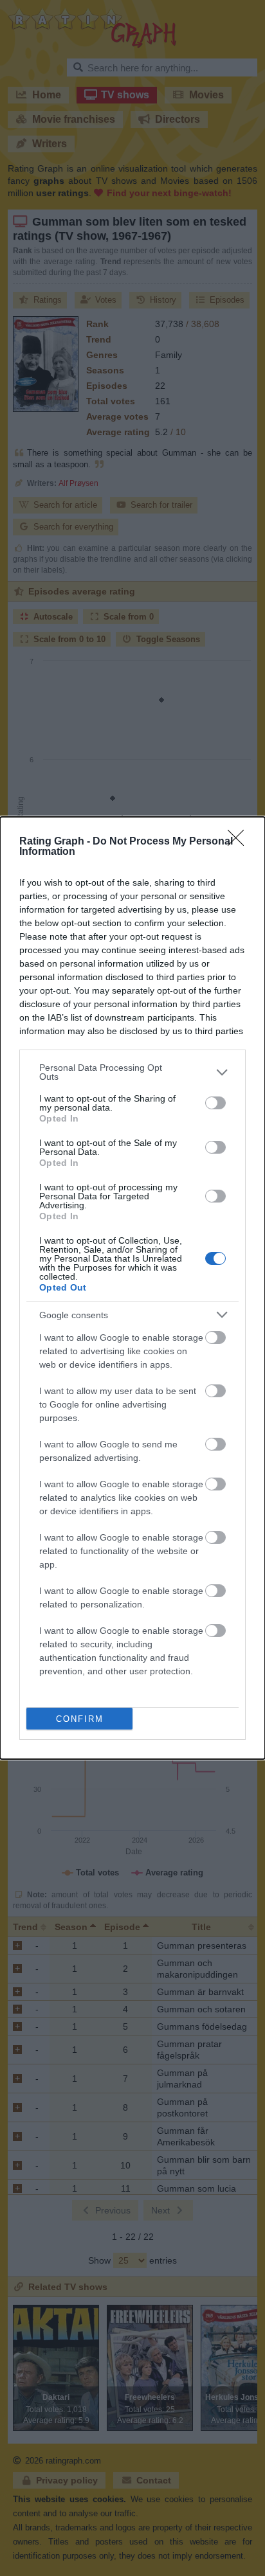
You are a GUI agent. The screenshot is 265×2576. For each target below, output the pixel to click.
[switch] (215, 1103)
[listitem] (132, 1072)
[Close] (240, 842)
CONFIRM (80, 1719)
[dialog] (132, 1288)
